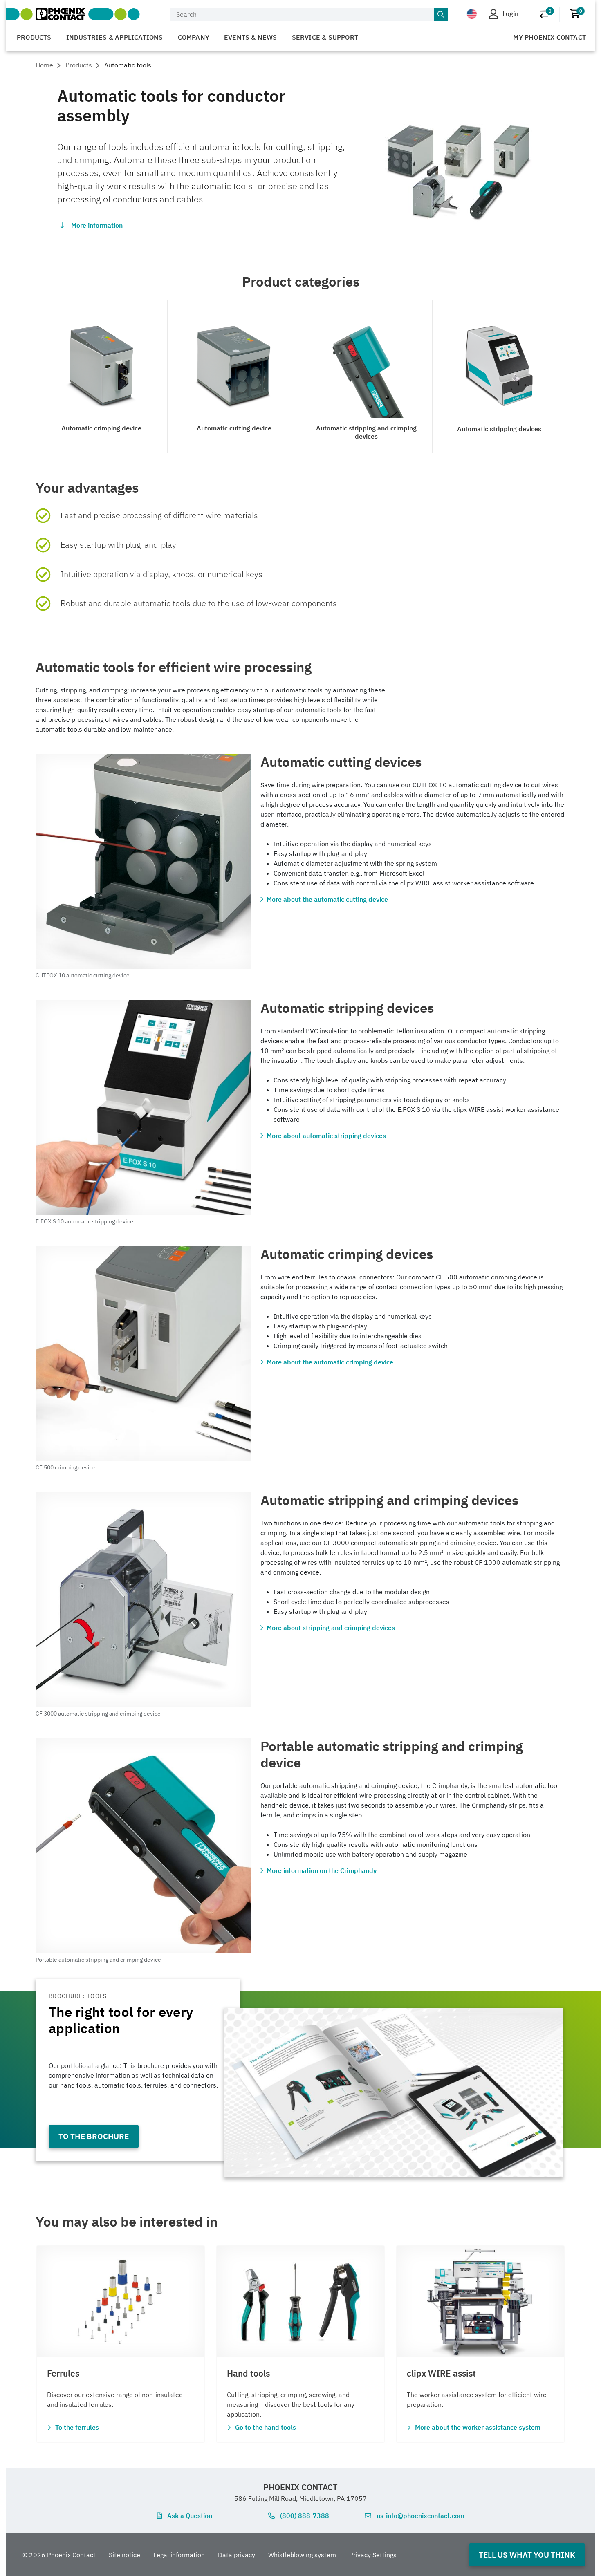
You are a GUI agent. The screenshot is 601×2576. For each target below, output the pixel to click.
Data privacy (237, 2555)
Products (34, 37)
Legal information (179, 2555)
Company (194, 37)
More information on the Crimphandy (322, 1870)
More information (97, 225)
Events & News (251, 37)
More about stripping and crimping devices (331, 1628)
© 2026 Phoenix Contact (59, 2555)
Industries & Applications (115, 37)
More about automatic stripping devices (326, 1136)
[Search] (441, 15)
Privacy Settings (373, 2555)
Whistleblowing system (302, 2555)
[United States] (472, 14)
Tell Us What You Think (527, 2555)
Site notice (124, 2555)
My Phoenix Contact (549, 37)
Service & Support (325, 37)
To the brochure (94, 2136)
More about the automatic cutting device (327, 899)
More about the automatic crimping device (330, 1362)
